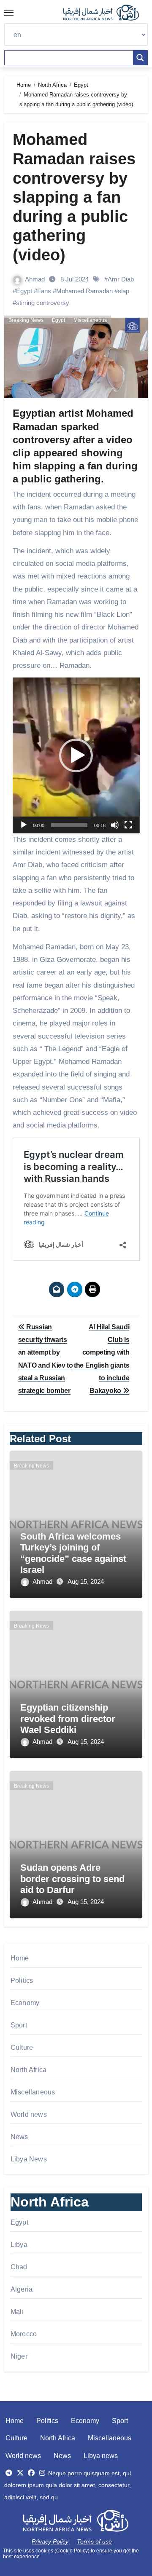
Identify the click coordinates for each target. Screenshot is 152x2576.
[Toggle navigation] (9, 13)
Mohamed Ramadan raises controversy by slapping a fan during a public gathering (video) (74, 197)
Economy (25, 2003)
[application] (76, 755)
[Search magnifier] (140, 58)
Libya (19, 2245)
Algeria (22, 2289)
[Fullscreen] (128, 825)
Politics (22, 1980)
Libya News (29, 2159)
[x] (20, 2473)
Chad (19, 2267)
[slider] (69, 825)
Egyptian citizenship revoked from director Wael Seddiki (68, 1719)
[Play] (24, 825)
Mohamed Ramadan (84, 291)
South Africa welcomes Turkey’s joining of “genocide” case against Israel (73, 1553)
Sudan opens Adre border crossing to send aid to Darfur (72, 1879)
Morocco (24, 2334)
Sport (19, 2025)
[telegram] (9, 2473)
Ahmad (36, 279)
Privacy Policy (50, 2541)
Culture (22, 2047)
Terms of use (94, 2541)
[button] (76, 755)
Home (20, 1958)
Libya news (101, 2456)
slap (123, 291)
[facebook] (31, 2473)
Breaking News (26, 320)
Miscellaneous (90, 320)
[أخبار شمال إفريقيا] (106, 13)
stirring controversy (43, 303)
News (19, 2137)
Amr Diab (121, 279)
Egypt (24, 291)
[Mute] (115, 825)
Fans (44, 291)
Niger (19, 2356)
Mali (17, 2312)
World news (29, 2114)
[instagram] (42, 2473)
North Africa (28, 2070)
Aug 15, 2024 (86, 1581)
